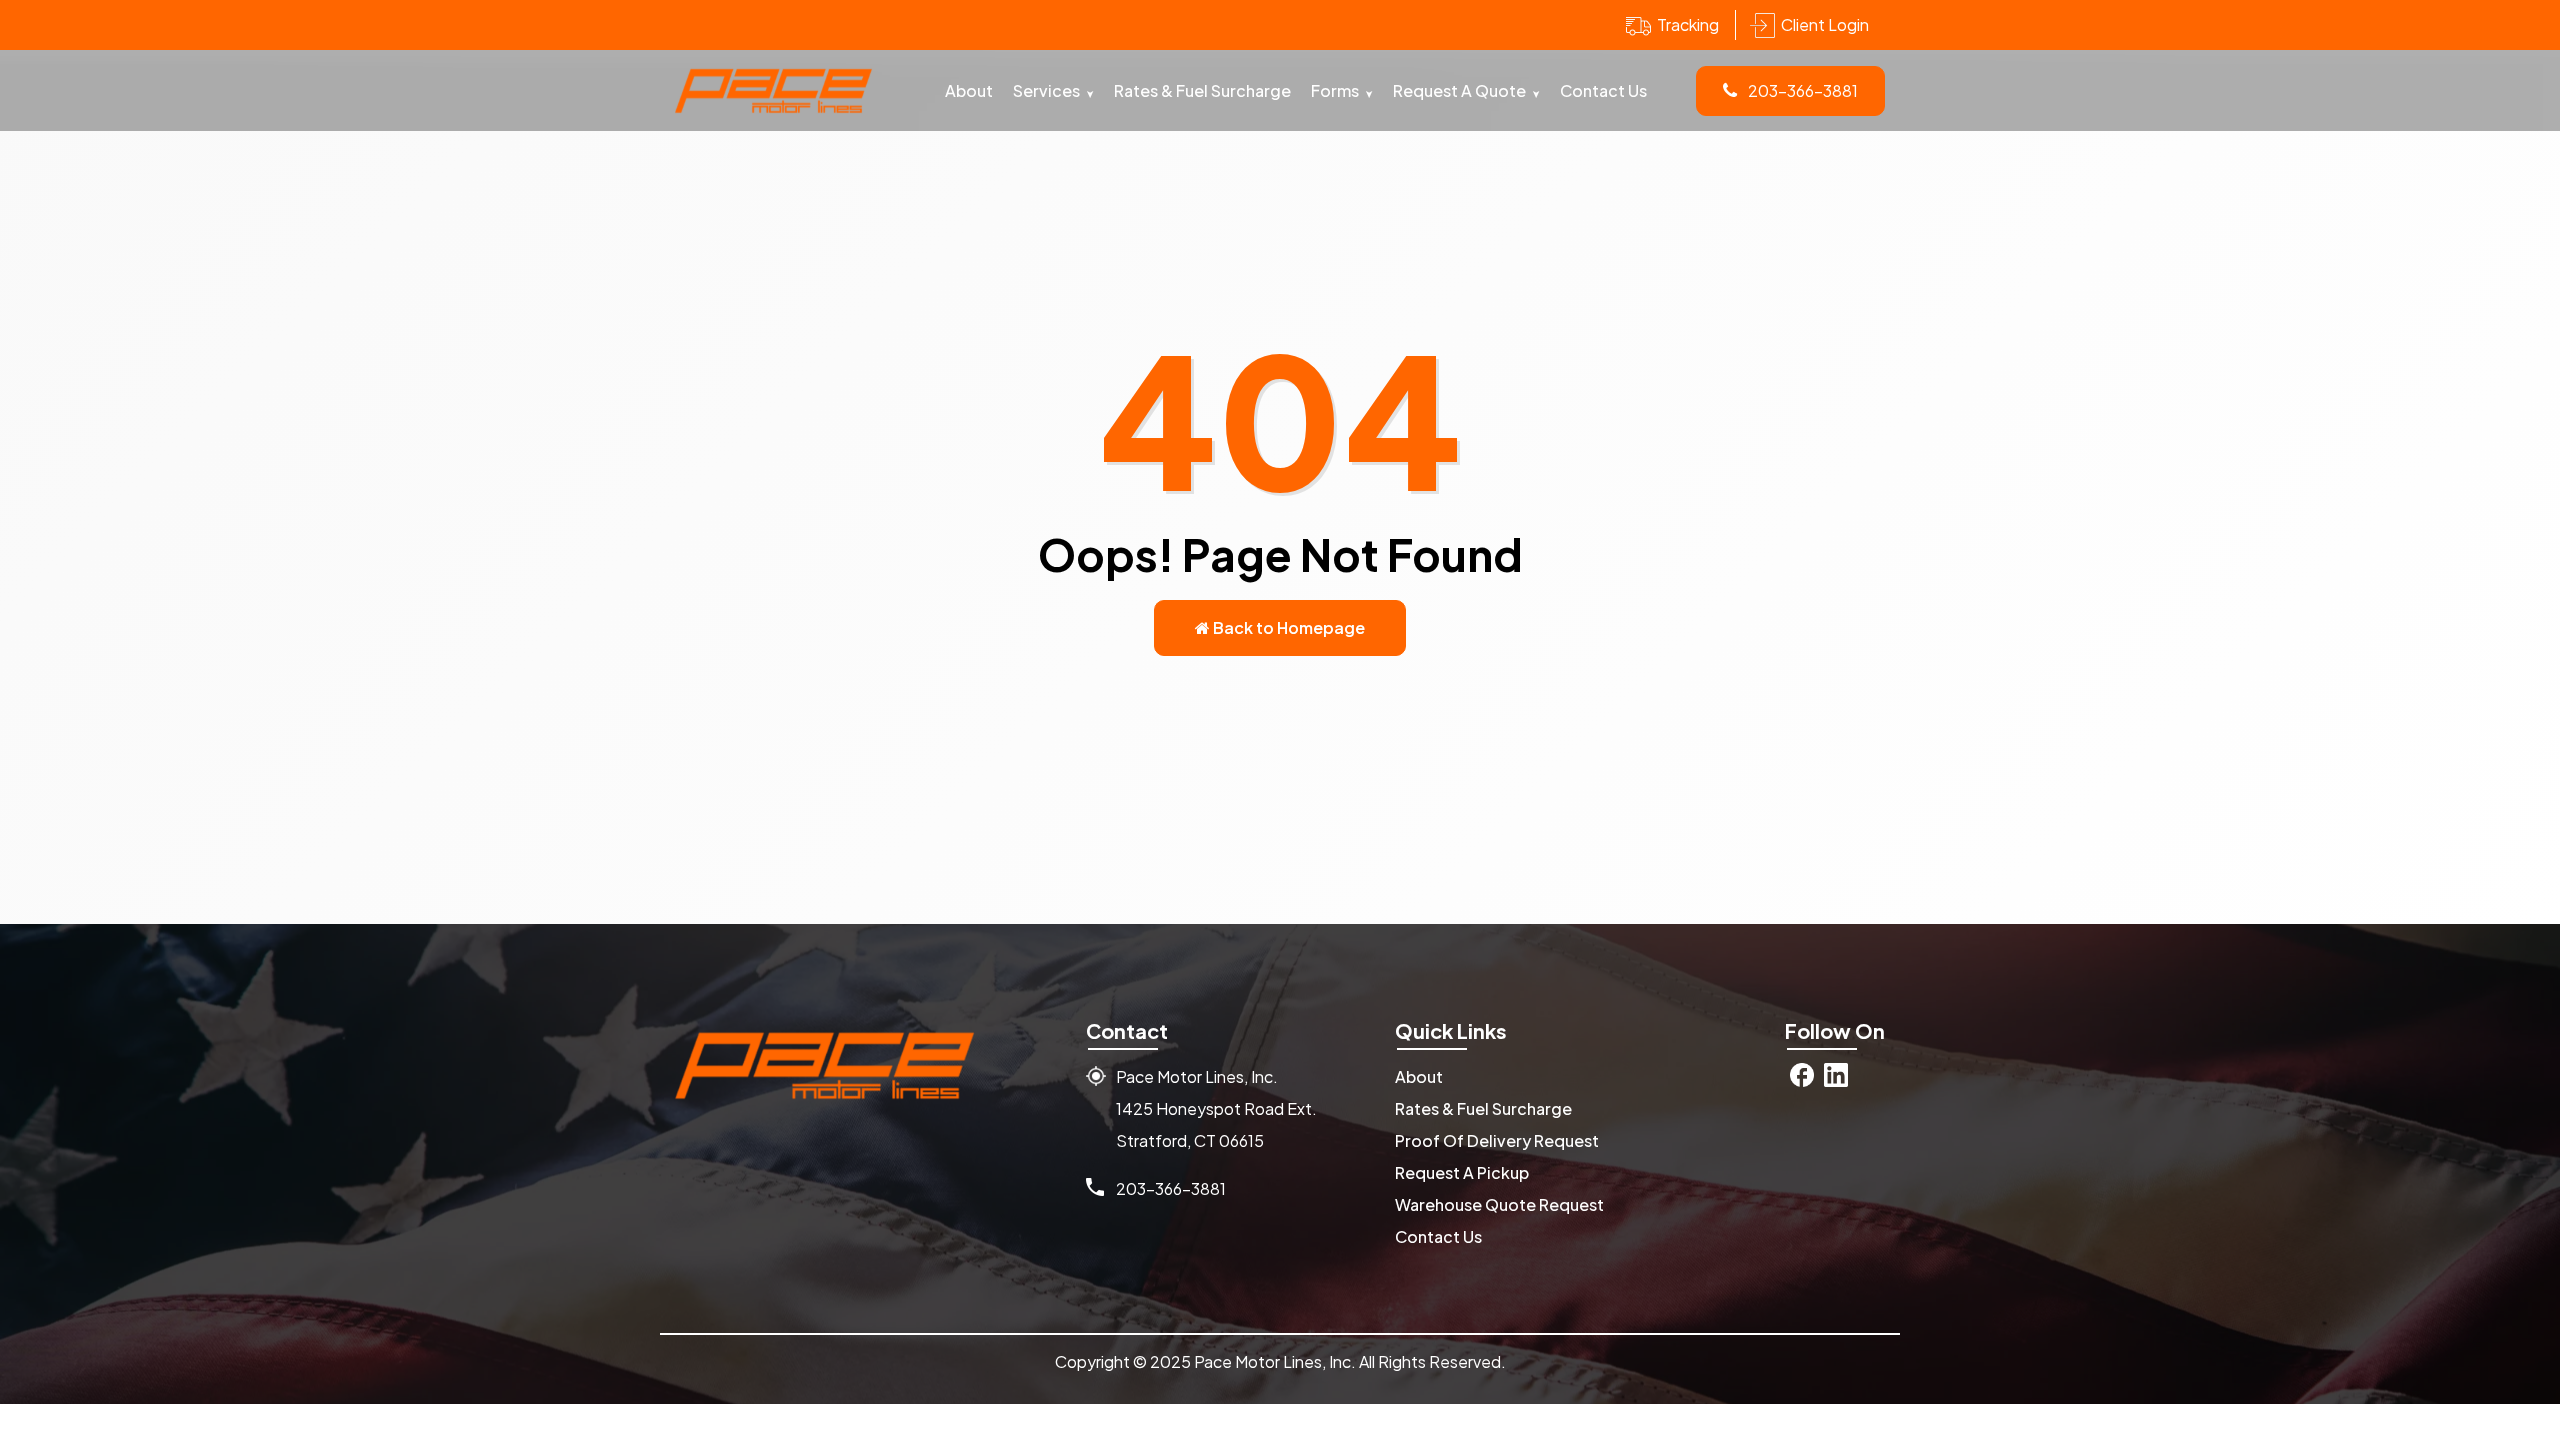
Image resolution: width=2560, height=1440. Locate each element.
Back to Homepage (1287, 627)
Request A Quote (1459, 90)
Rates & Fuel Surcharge (1202, 90)
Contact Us (1603, 90)
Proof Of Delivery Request (1497, 1140)
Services (1046, 90)
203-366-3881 (1801, 90)
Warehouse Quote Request (1499, 1204)
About (969, 90)
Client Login (1825, 24)
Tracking (1688, 24)
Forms (1335, 90)
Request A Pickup (1462, 1172)
